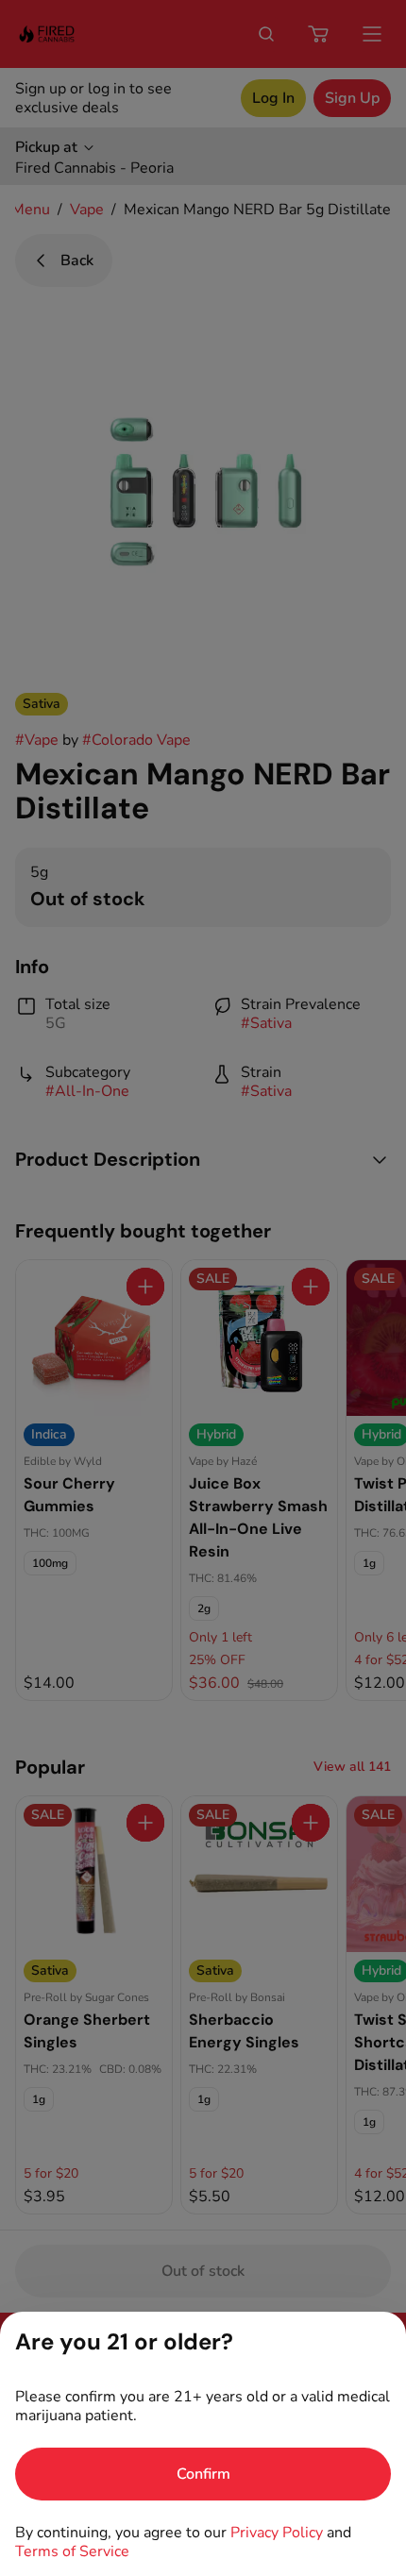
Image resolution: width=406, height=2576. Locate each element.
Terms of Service (72, 2551)
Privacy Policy (277, 2533)
